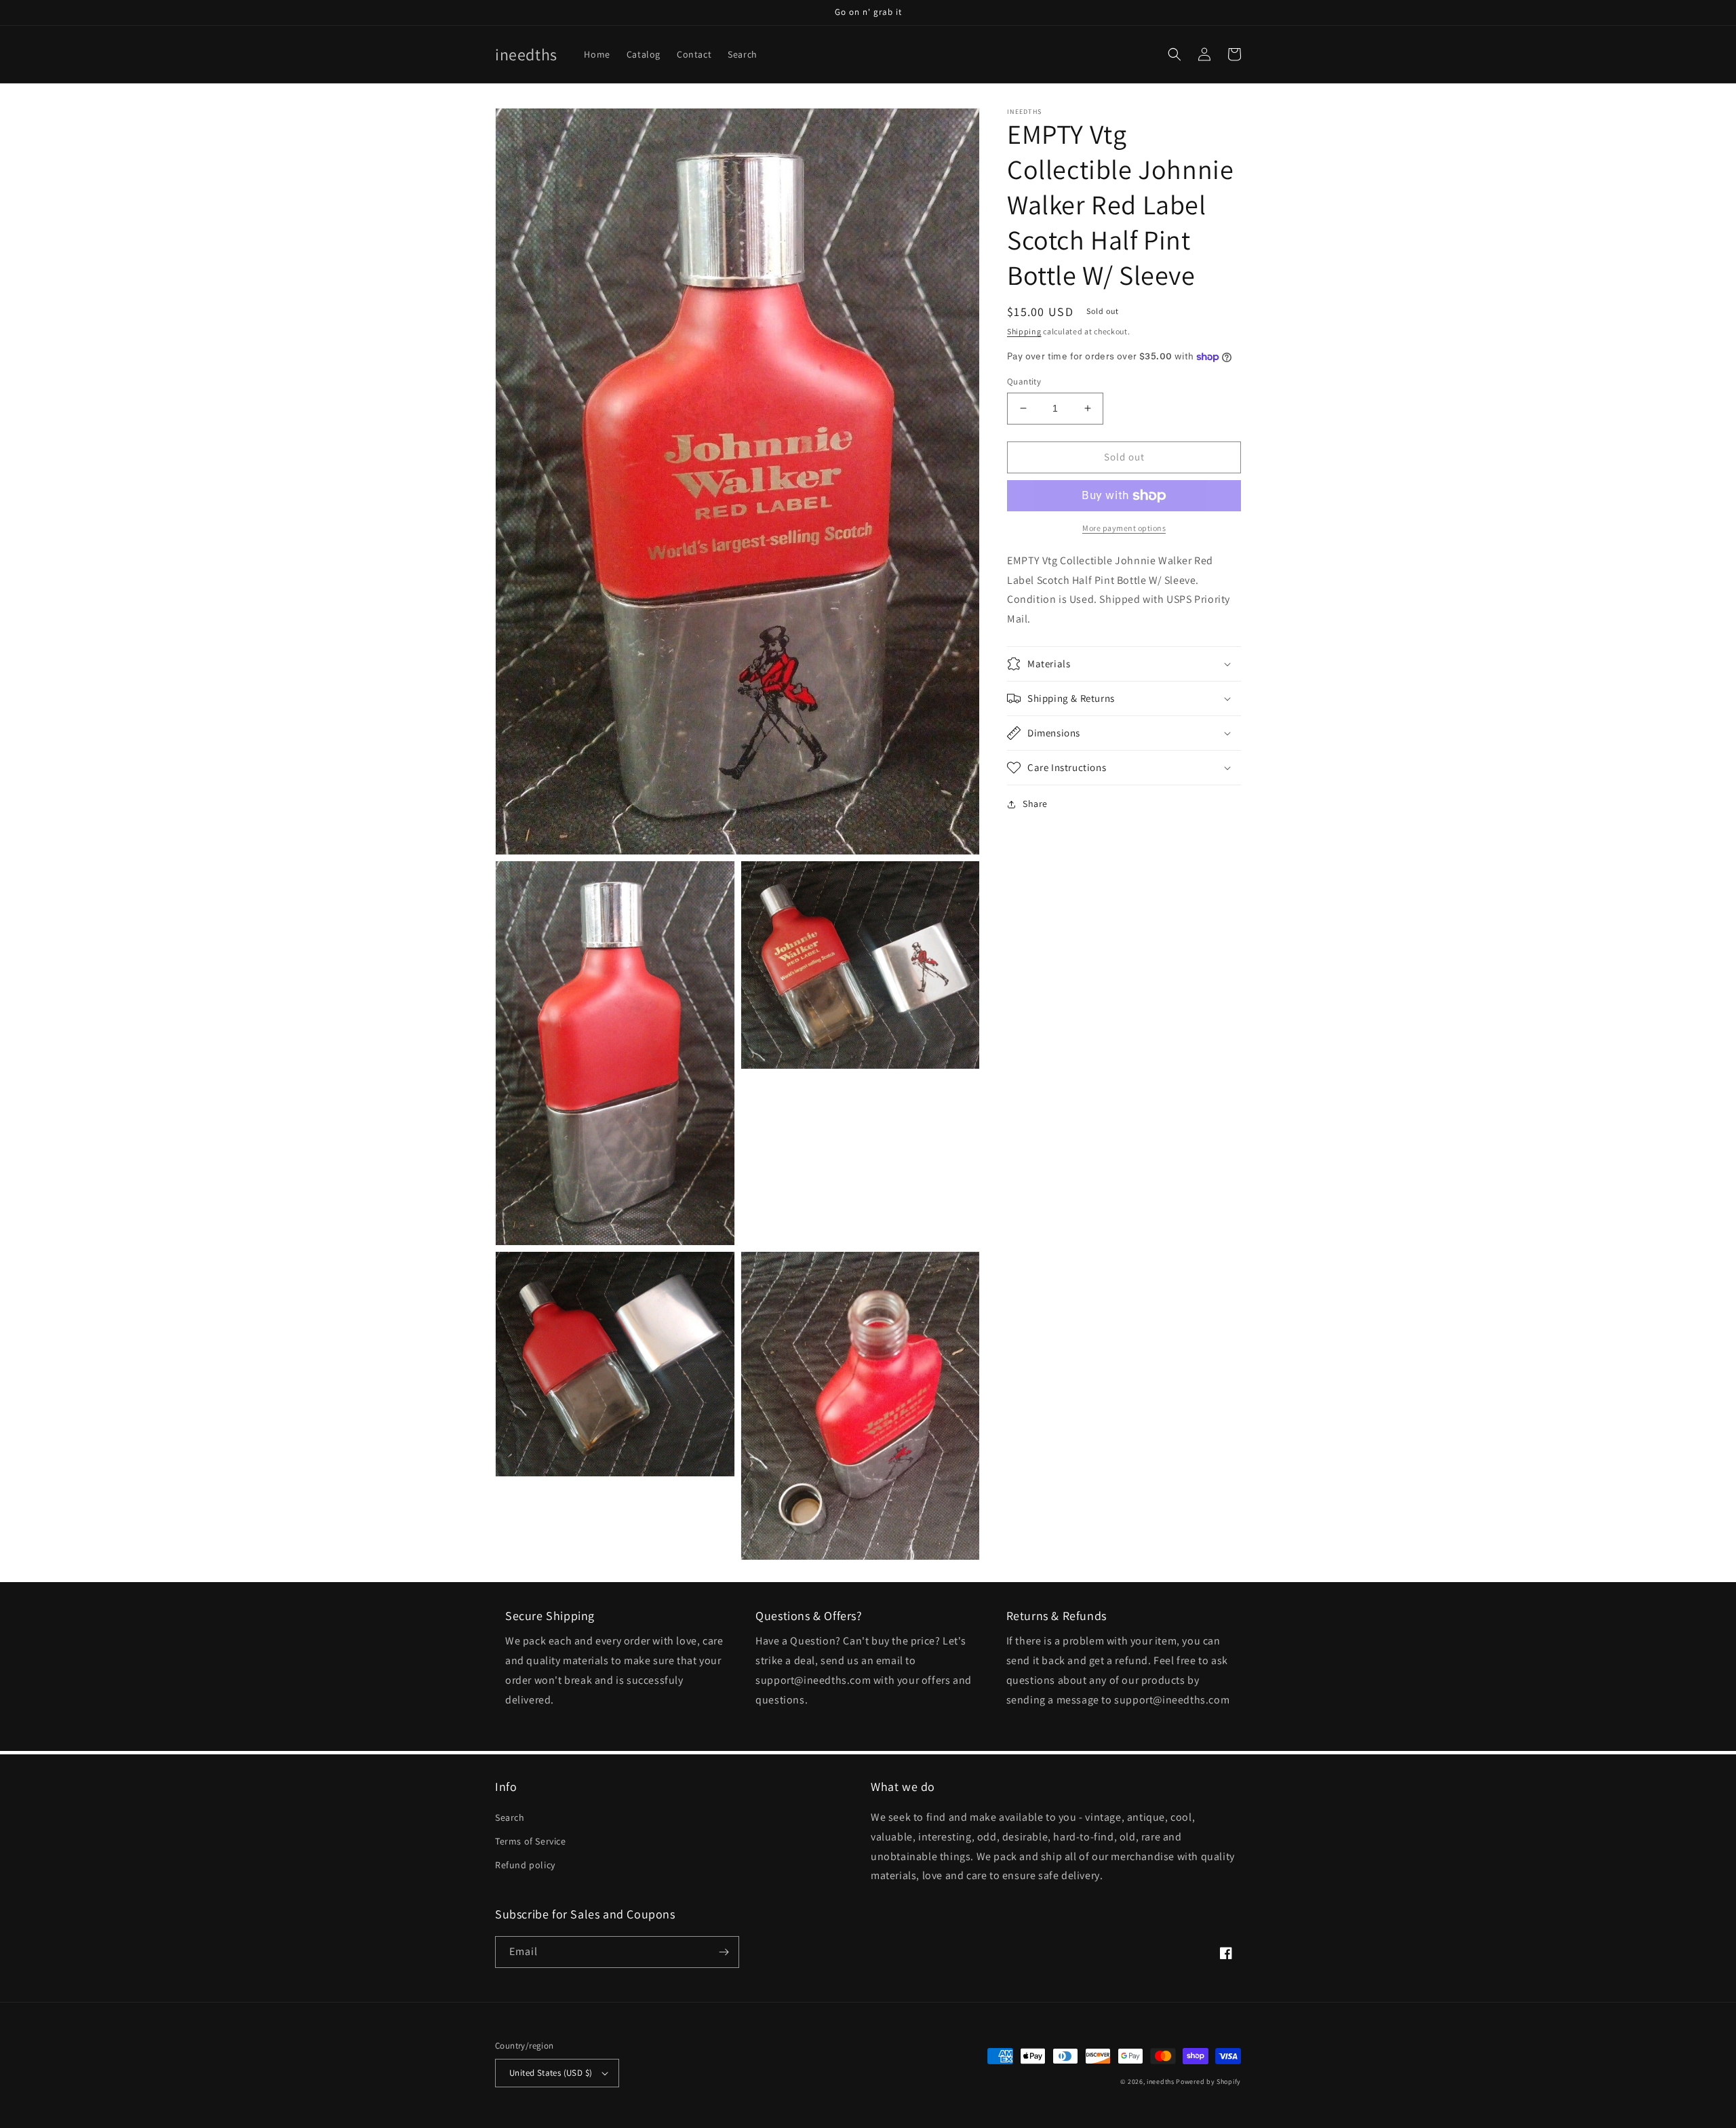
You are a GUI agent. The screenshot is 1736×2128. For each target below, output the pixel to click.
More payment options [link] (1124, 528)
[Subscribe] (724, 1952)
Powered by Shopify (1208, 2082)
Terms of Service (531, 1841)
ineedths (1161, 2082)
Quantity (1024, 381)
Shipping (1024, 331)
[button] (1175, 54)
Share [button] (1035, 804)
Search (510, 1817)
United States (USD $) (551, 2073)
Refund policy (525, 1865)
